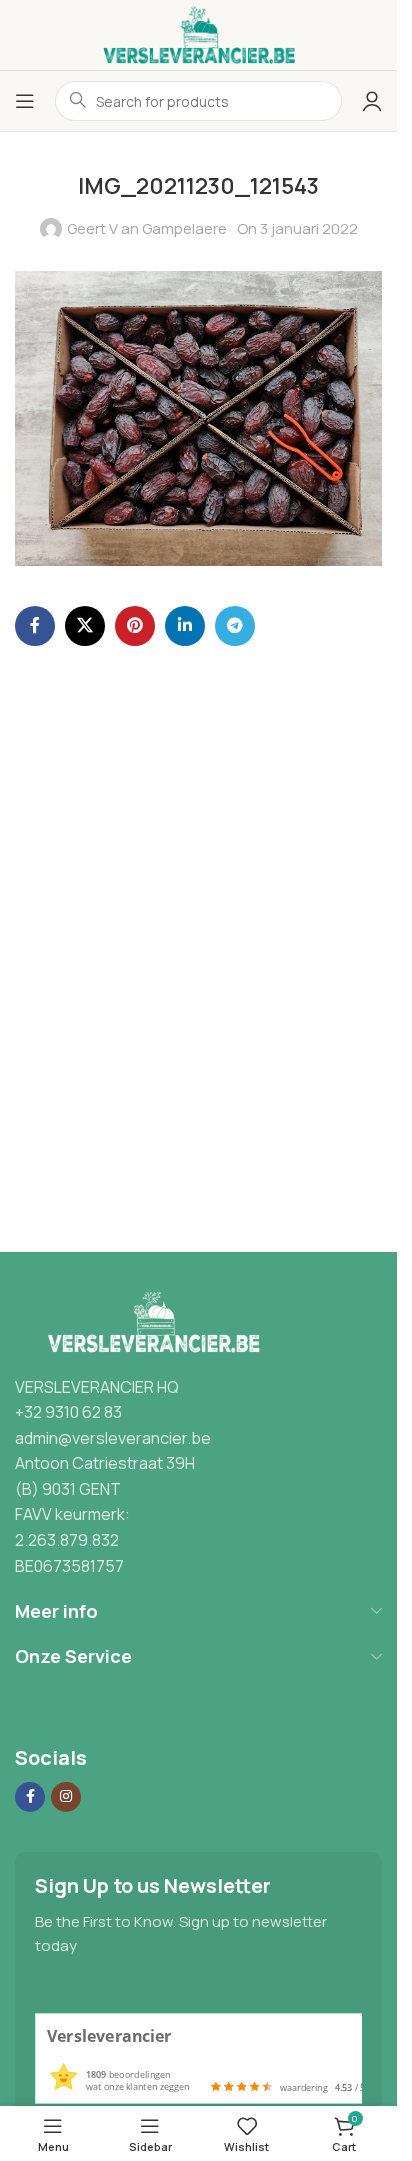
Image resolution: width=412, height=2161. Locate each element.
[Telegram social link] (235, 626)
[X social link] (85, 626)
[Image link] (149, 1321)
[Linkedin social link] (185, 626)
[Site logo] (199, 33)
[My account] (372, 101)
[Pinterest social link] (135, 626)
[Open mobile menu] (25, 101)
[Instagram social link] (66, 1797)
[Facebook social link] (35, 626)
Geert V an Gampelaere (147, 228)
